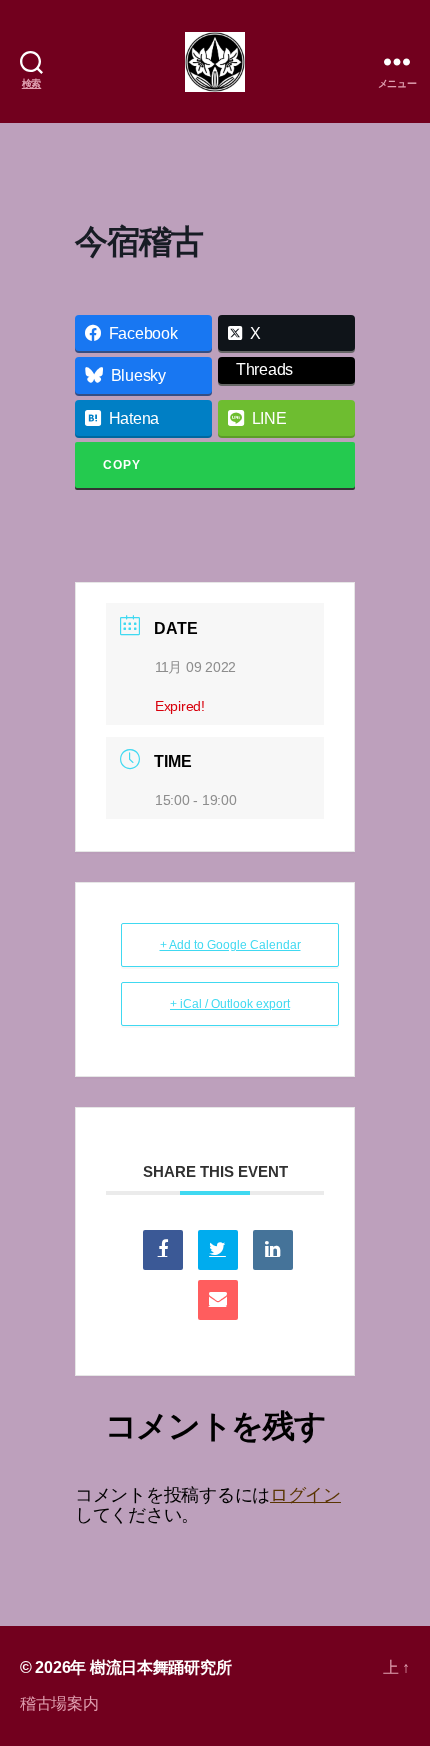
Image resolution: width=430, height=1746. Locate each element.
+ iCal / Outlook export (230, 1004)
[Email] (218, 1300)
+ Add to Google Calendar (230, 945)
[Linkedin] (273, 1250)
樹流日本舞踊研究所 (161, 1667)
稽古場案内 (59, 1703)
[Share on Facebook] (163, 1250)
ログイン (305, 1495)
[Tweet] (218, 1250)
